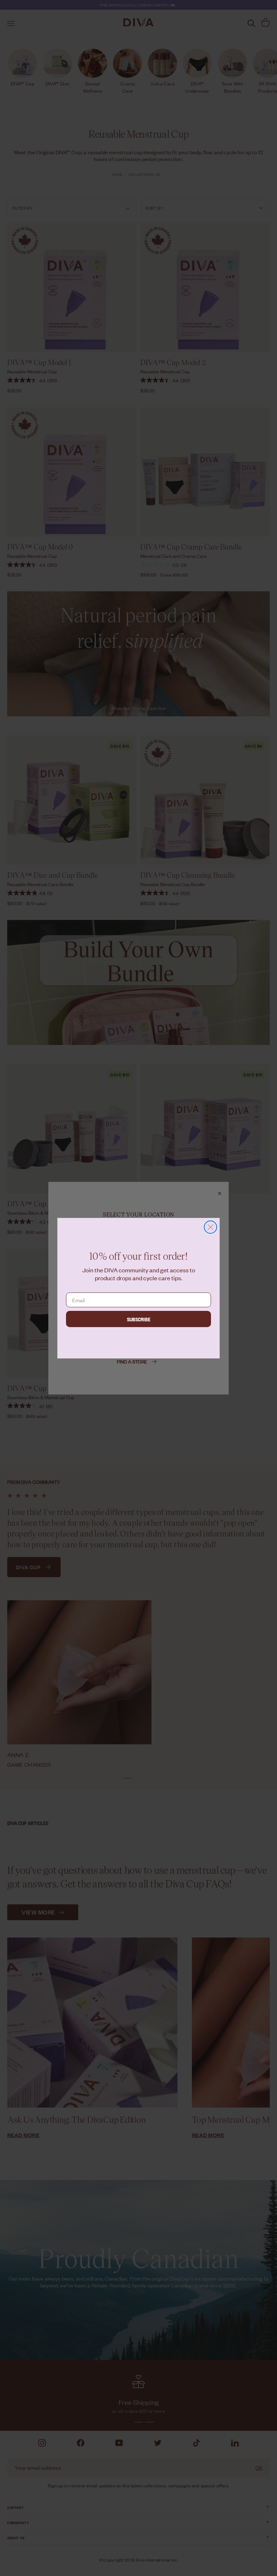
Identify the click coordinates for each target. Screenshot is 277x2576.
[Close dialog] (210, 1227)
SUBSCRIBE (139, 1319)
